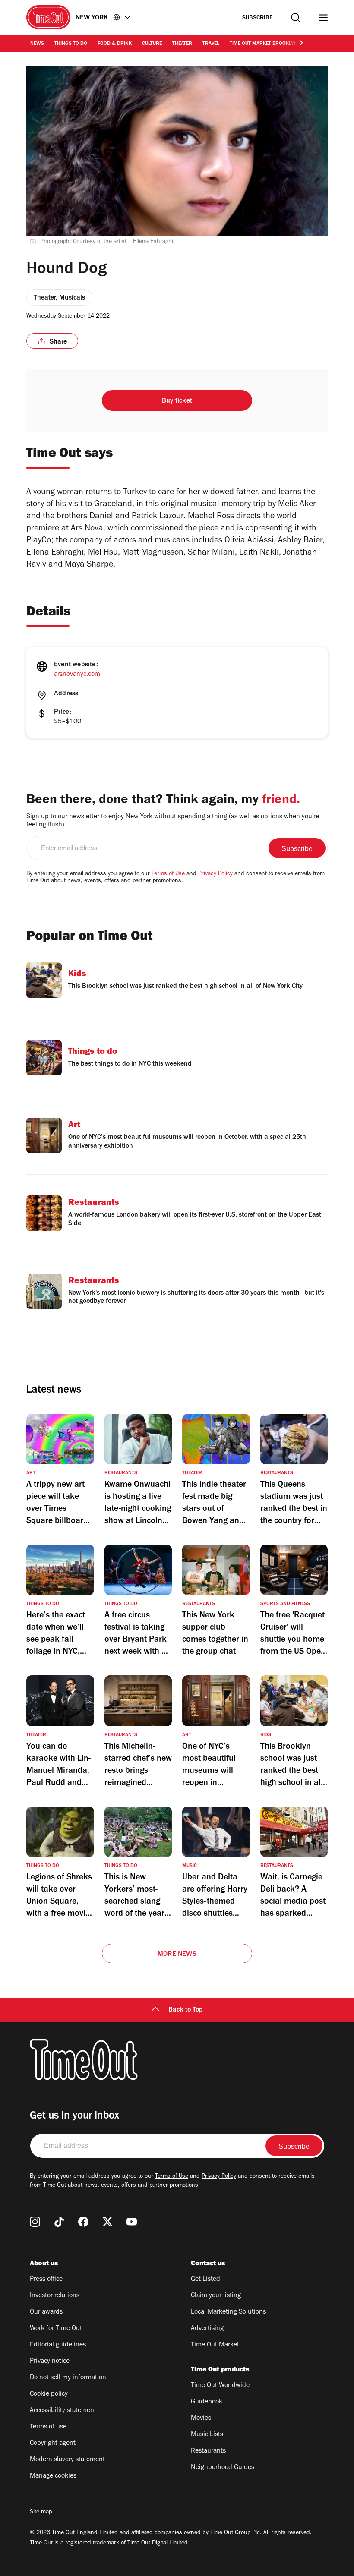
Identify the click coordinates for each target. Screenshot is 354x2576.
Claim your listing (216, 2296)
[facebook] (83, 2222)
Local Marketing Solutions (228, 2312)
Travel (211, 44)
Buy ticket (177, 401)
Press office (46, 2280)
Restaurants (208, 2451)
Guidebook (207, 2402)
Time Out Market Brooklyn (264, 44)
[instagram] (35, 2222)
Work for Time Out (56, 2329)
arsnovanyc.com (77, 675)
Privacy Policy (215, 874)
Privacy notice (50, 2362)
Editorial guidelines (58, 2345)
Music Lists (207, 2435)
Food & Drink (115, 44)
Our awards (46, 2312)
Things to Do (71, 44)
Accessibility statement (63, 2411)
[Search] (296, 17)
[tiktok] (59, 2222)
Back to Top (186, 2010)
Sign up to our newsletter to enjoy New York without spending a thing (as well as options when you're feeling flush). (173, 821)
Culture (152, 44)
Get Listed (205, 2280)
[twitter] (107, 2222)
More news (177, 1955)
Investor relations (55, 2296)
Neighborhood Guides (223, 2468)
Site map (41, 2513)
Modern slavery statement (67, 2460)
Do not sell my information (68, 2378)
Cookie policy (49, 2394)
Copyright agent (53, 2444)
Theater (182, 44)
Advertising (207, 2329)
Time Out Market (215, 2345)
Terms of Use (168, 874)
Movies (201, 2418)
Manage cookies (53, 2476)
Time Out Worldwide (220, 2386)
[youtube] (132, 2222)
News (37, 44)
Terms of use (48, 2427)
